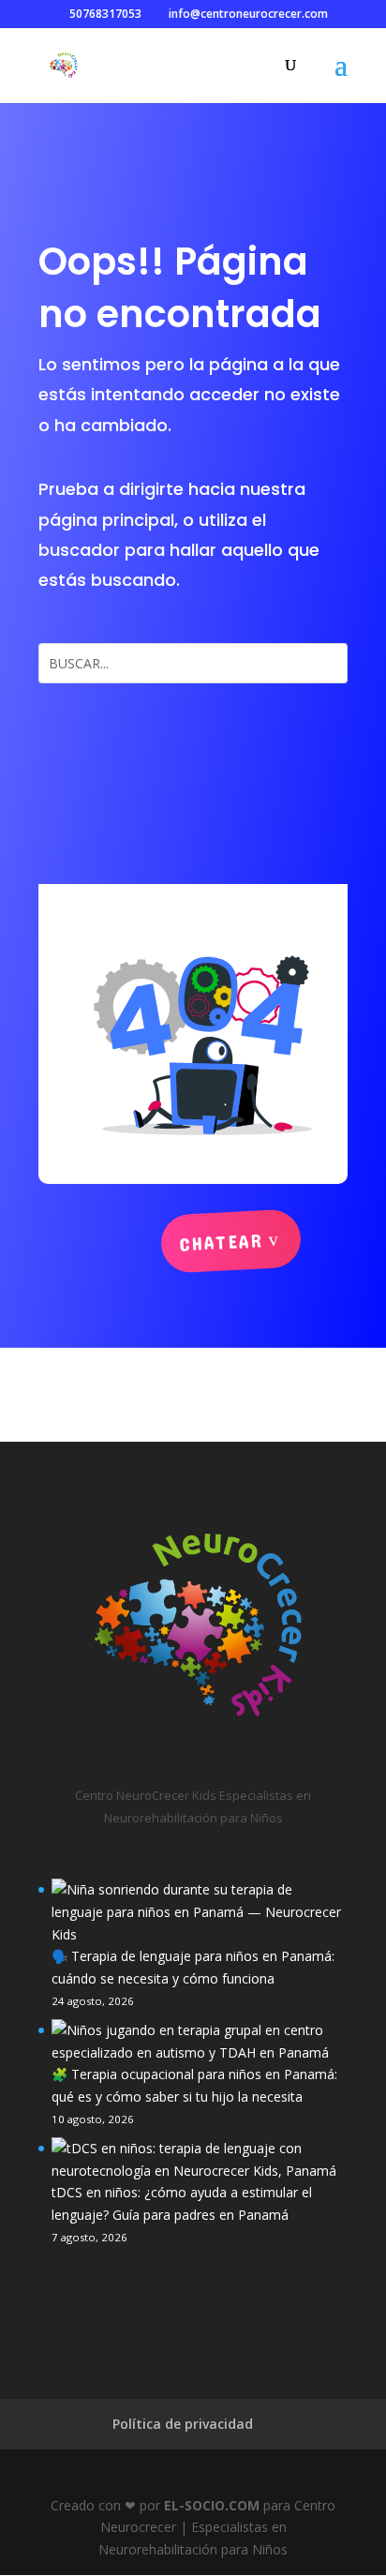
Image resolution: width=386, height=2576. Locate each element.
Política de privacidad (183, 2424)
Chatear (221, 1242)
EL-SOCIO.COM (212, 2505)
